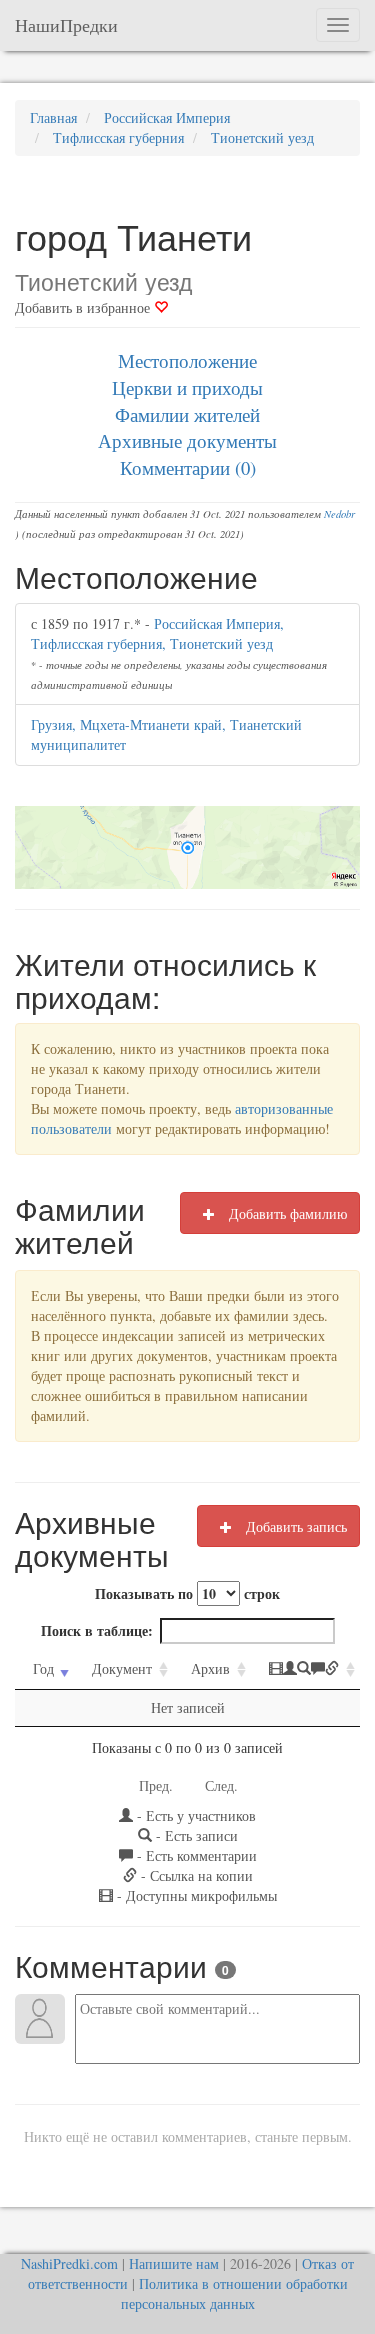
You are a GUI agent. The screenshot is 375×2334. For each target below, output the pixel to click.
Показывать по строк (187, 1593)
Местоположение (187, 360)
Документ (122, 1668)
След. (221, 1785)
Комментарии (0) (188, 467)
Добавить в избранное (84, 307)
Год (43, 1668)
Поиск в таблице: (97, 1630)
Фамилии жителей (187, 414)
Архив (210, 1668)
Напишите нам (174, 2263)
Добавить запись (294, 1526)
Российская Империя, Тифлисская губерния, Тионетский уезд (157, 633)
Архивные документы (187, 440)
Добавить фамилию (286, 1213)
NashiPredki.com (69, 2263)
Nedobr (339, 514)
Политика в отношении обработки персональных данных (234, 2293)
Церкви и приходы (187, 387)
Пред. (156, 1785)
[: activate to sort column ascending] (306, 1669)
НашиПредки (66, 25)
